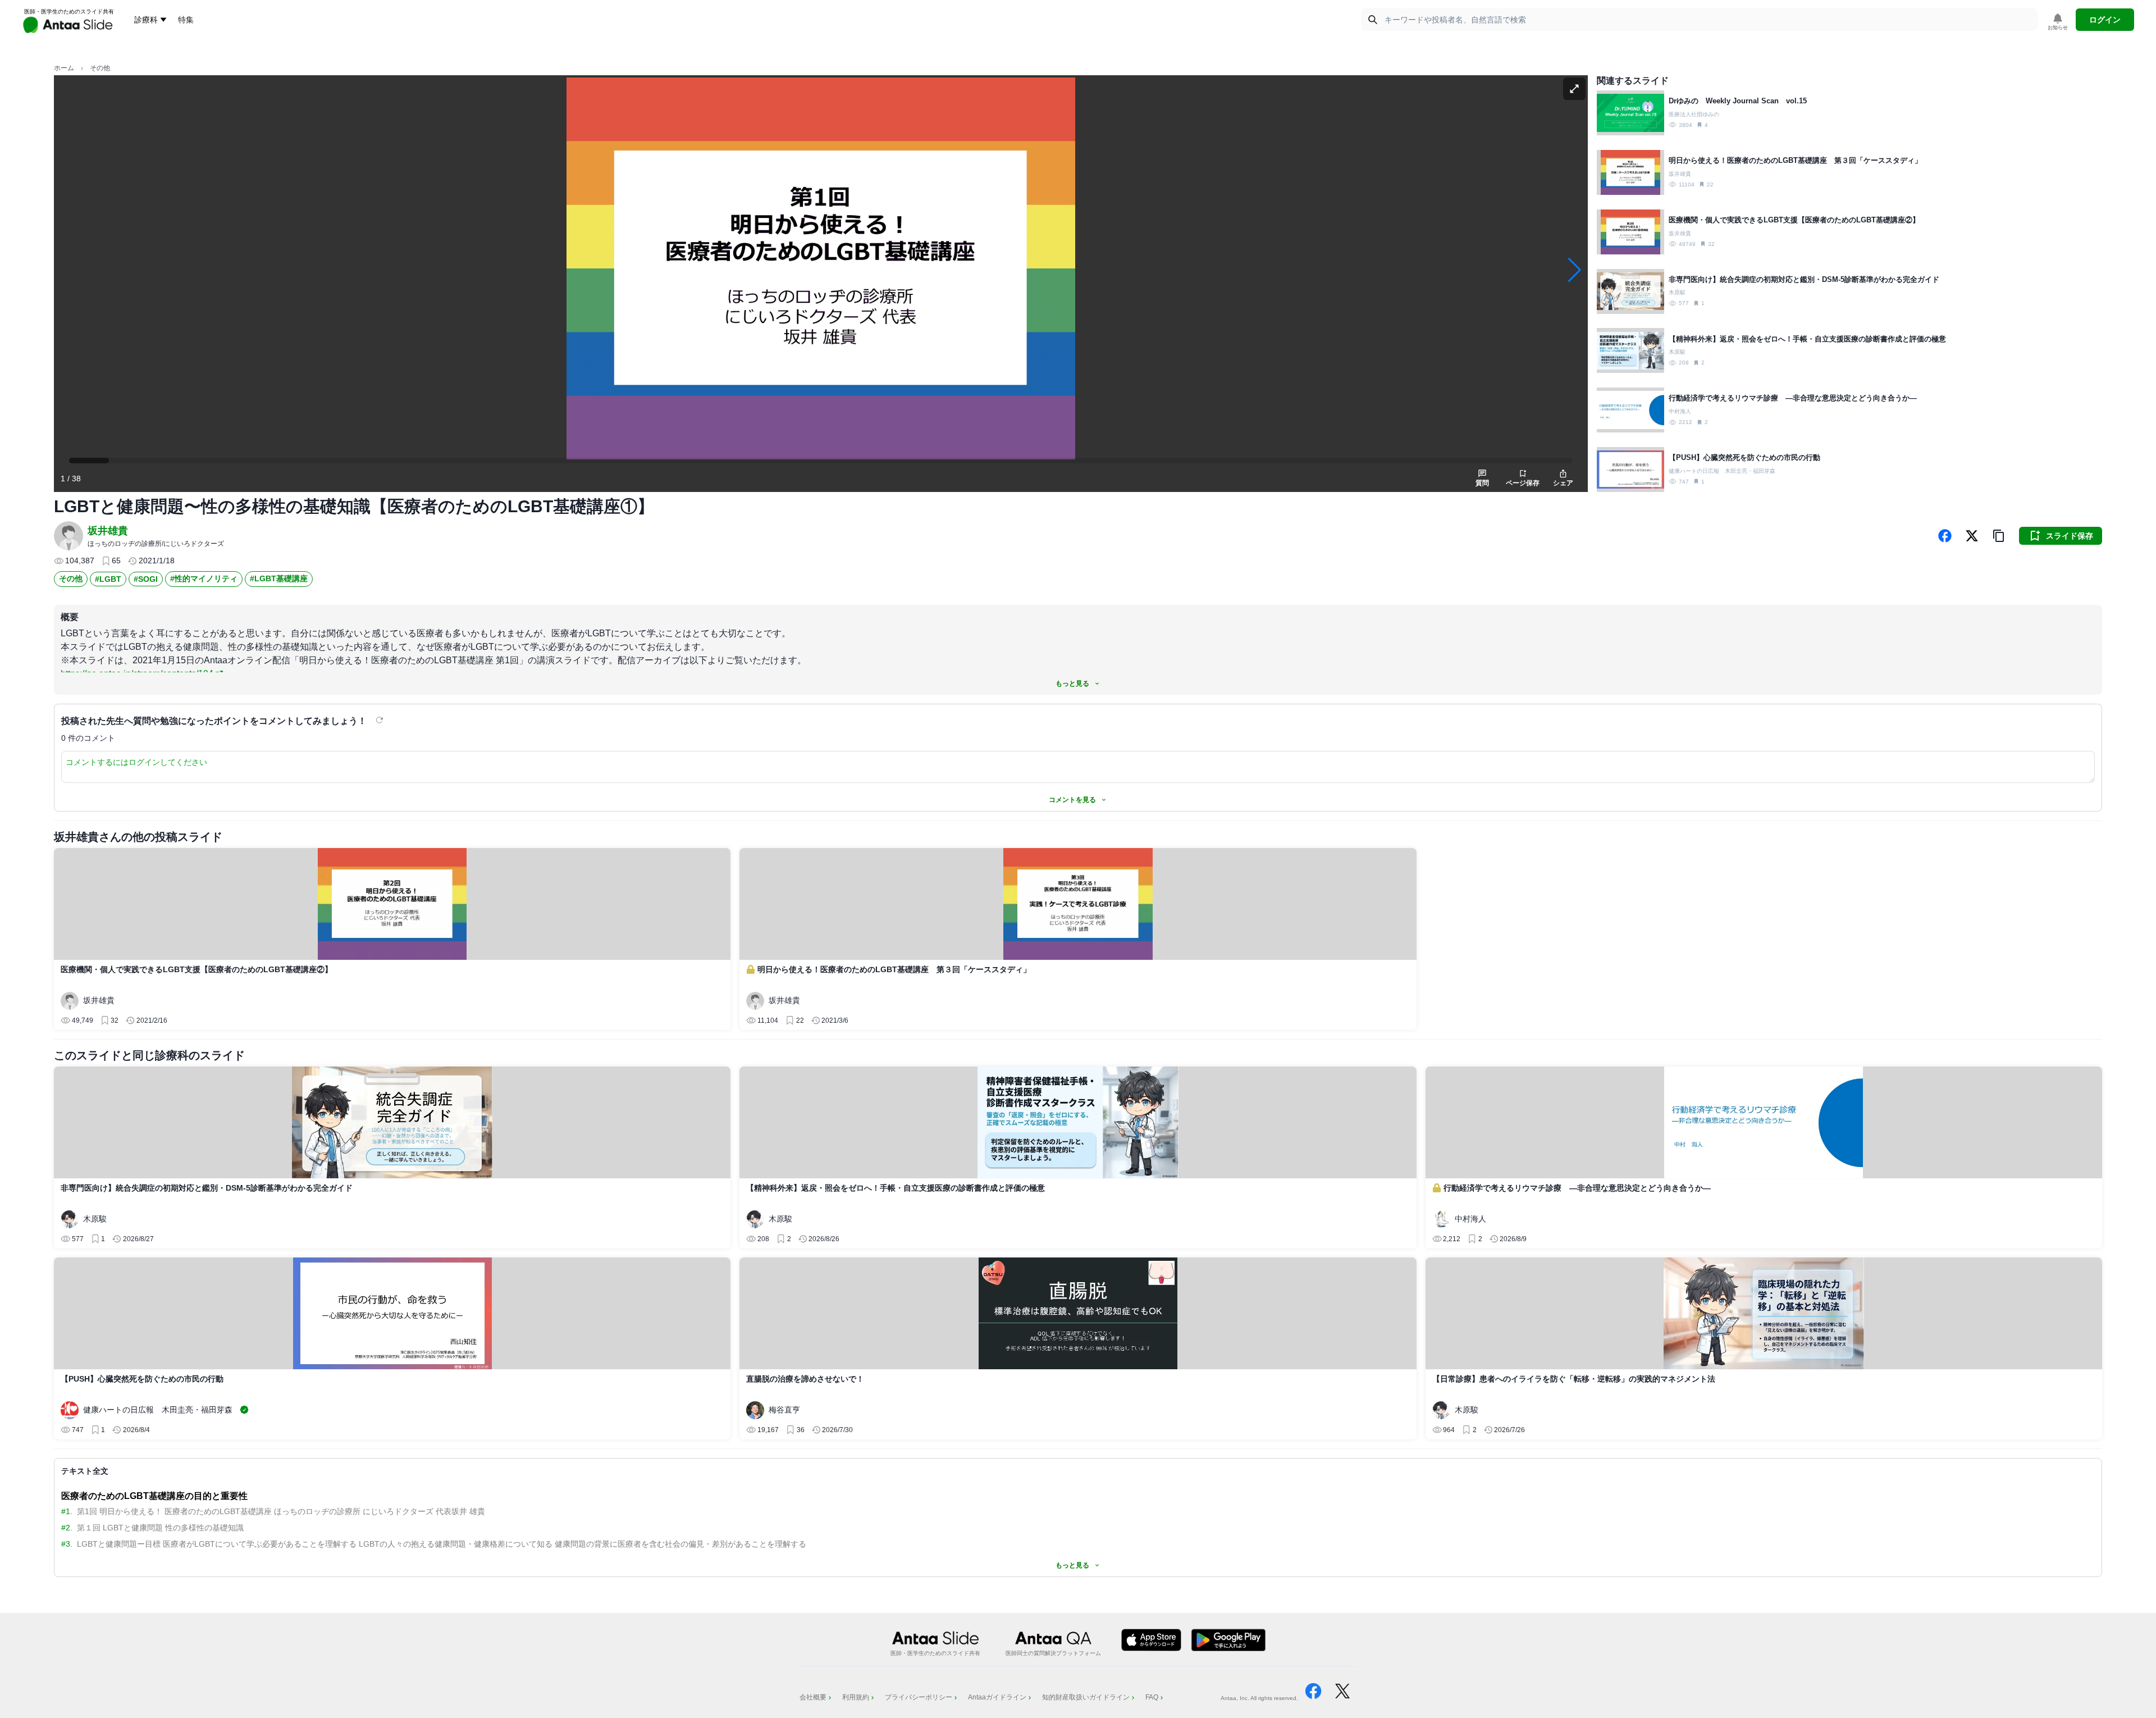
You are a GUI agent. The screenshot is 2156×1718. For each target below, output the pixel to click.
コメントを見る (1072, 800)
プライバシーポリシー (919, 1697)
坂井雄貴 (108, 531)
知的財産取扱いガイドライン (1086, 1697)
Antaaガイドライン (997, 1697)
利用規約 (856, 1697)
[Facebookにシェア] (1945, 536)
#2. (67, 1528)
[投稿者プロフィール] (68, 536)
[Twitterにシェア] (1972, 536)
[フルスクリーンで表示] (1574, 89)
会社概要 (813, 1697)
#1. (67, 1511)
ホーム (64, 68)
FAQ (1152, 1697)
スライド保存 (2070, 536)
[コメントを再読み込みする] (381, 720)
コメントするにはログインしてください (136, 762)
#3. (67, 1544)
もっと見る (1072, 683)
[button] (1999, 536)
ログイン (2105, 20)
